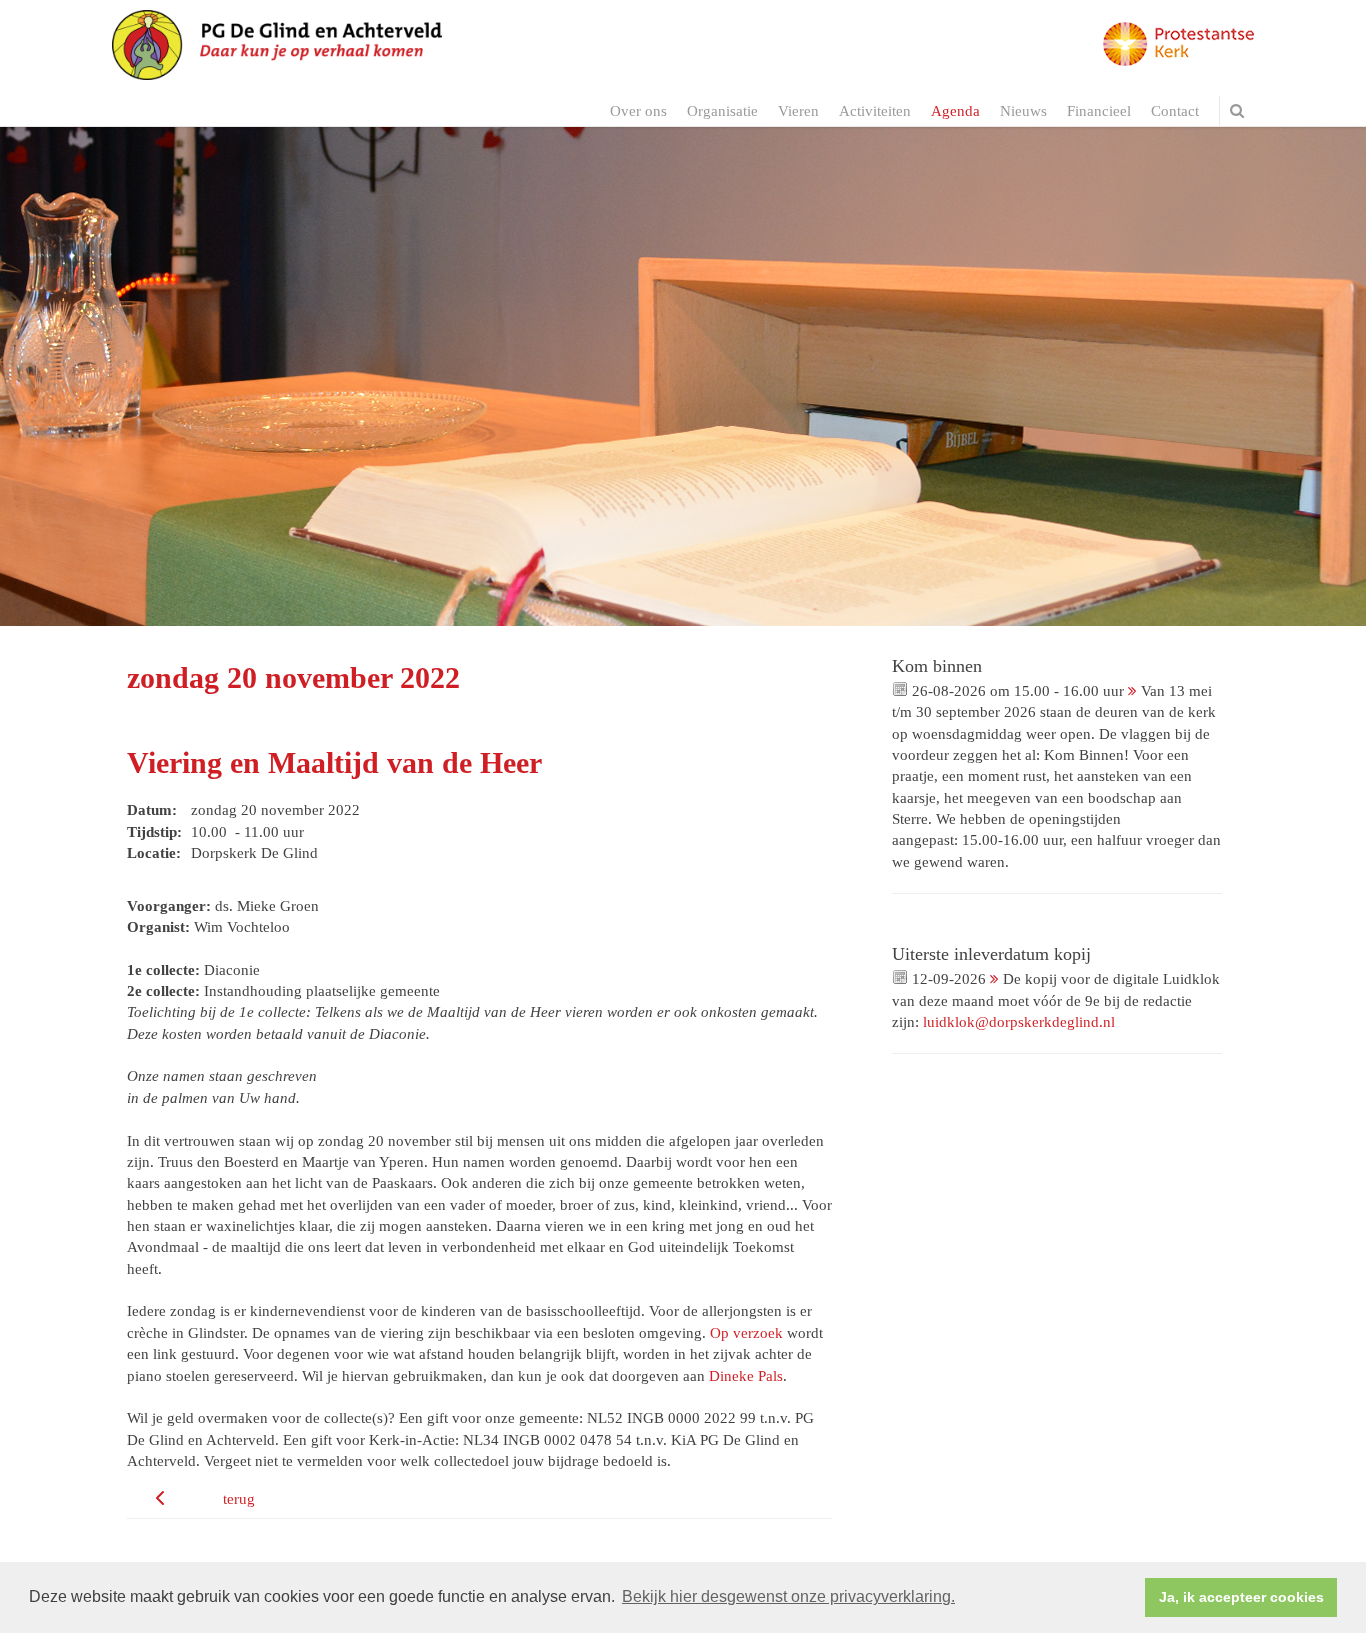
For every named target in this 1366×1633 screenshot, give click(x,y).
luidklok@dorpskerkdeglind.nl (1019, 1022)
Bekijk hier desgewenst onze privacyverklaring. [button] (788, 1596)
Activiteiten (875, 111)
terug (239, 1499)
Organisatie (722, 111)
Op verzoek (746, 1333)
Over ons (638, 111)
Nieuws (1023, 111)
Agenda (955, 111)
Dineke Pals (746, 1376)
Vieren (798, 111)
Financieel (1099, 111)
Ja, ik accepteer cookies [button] (1241, 1597)
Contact (1175, 111)
